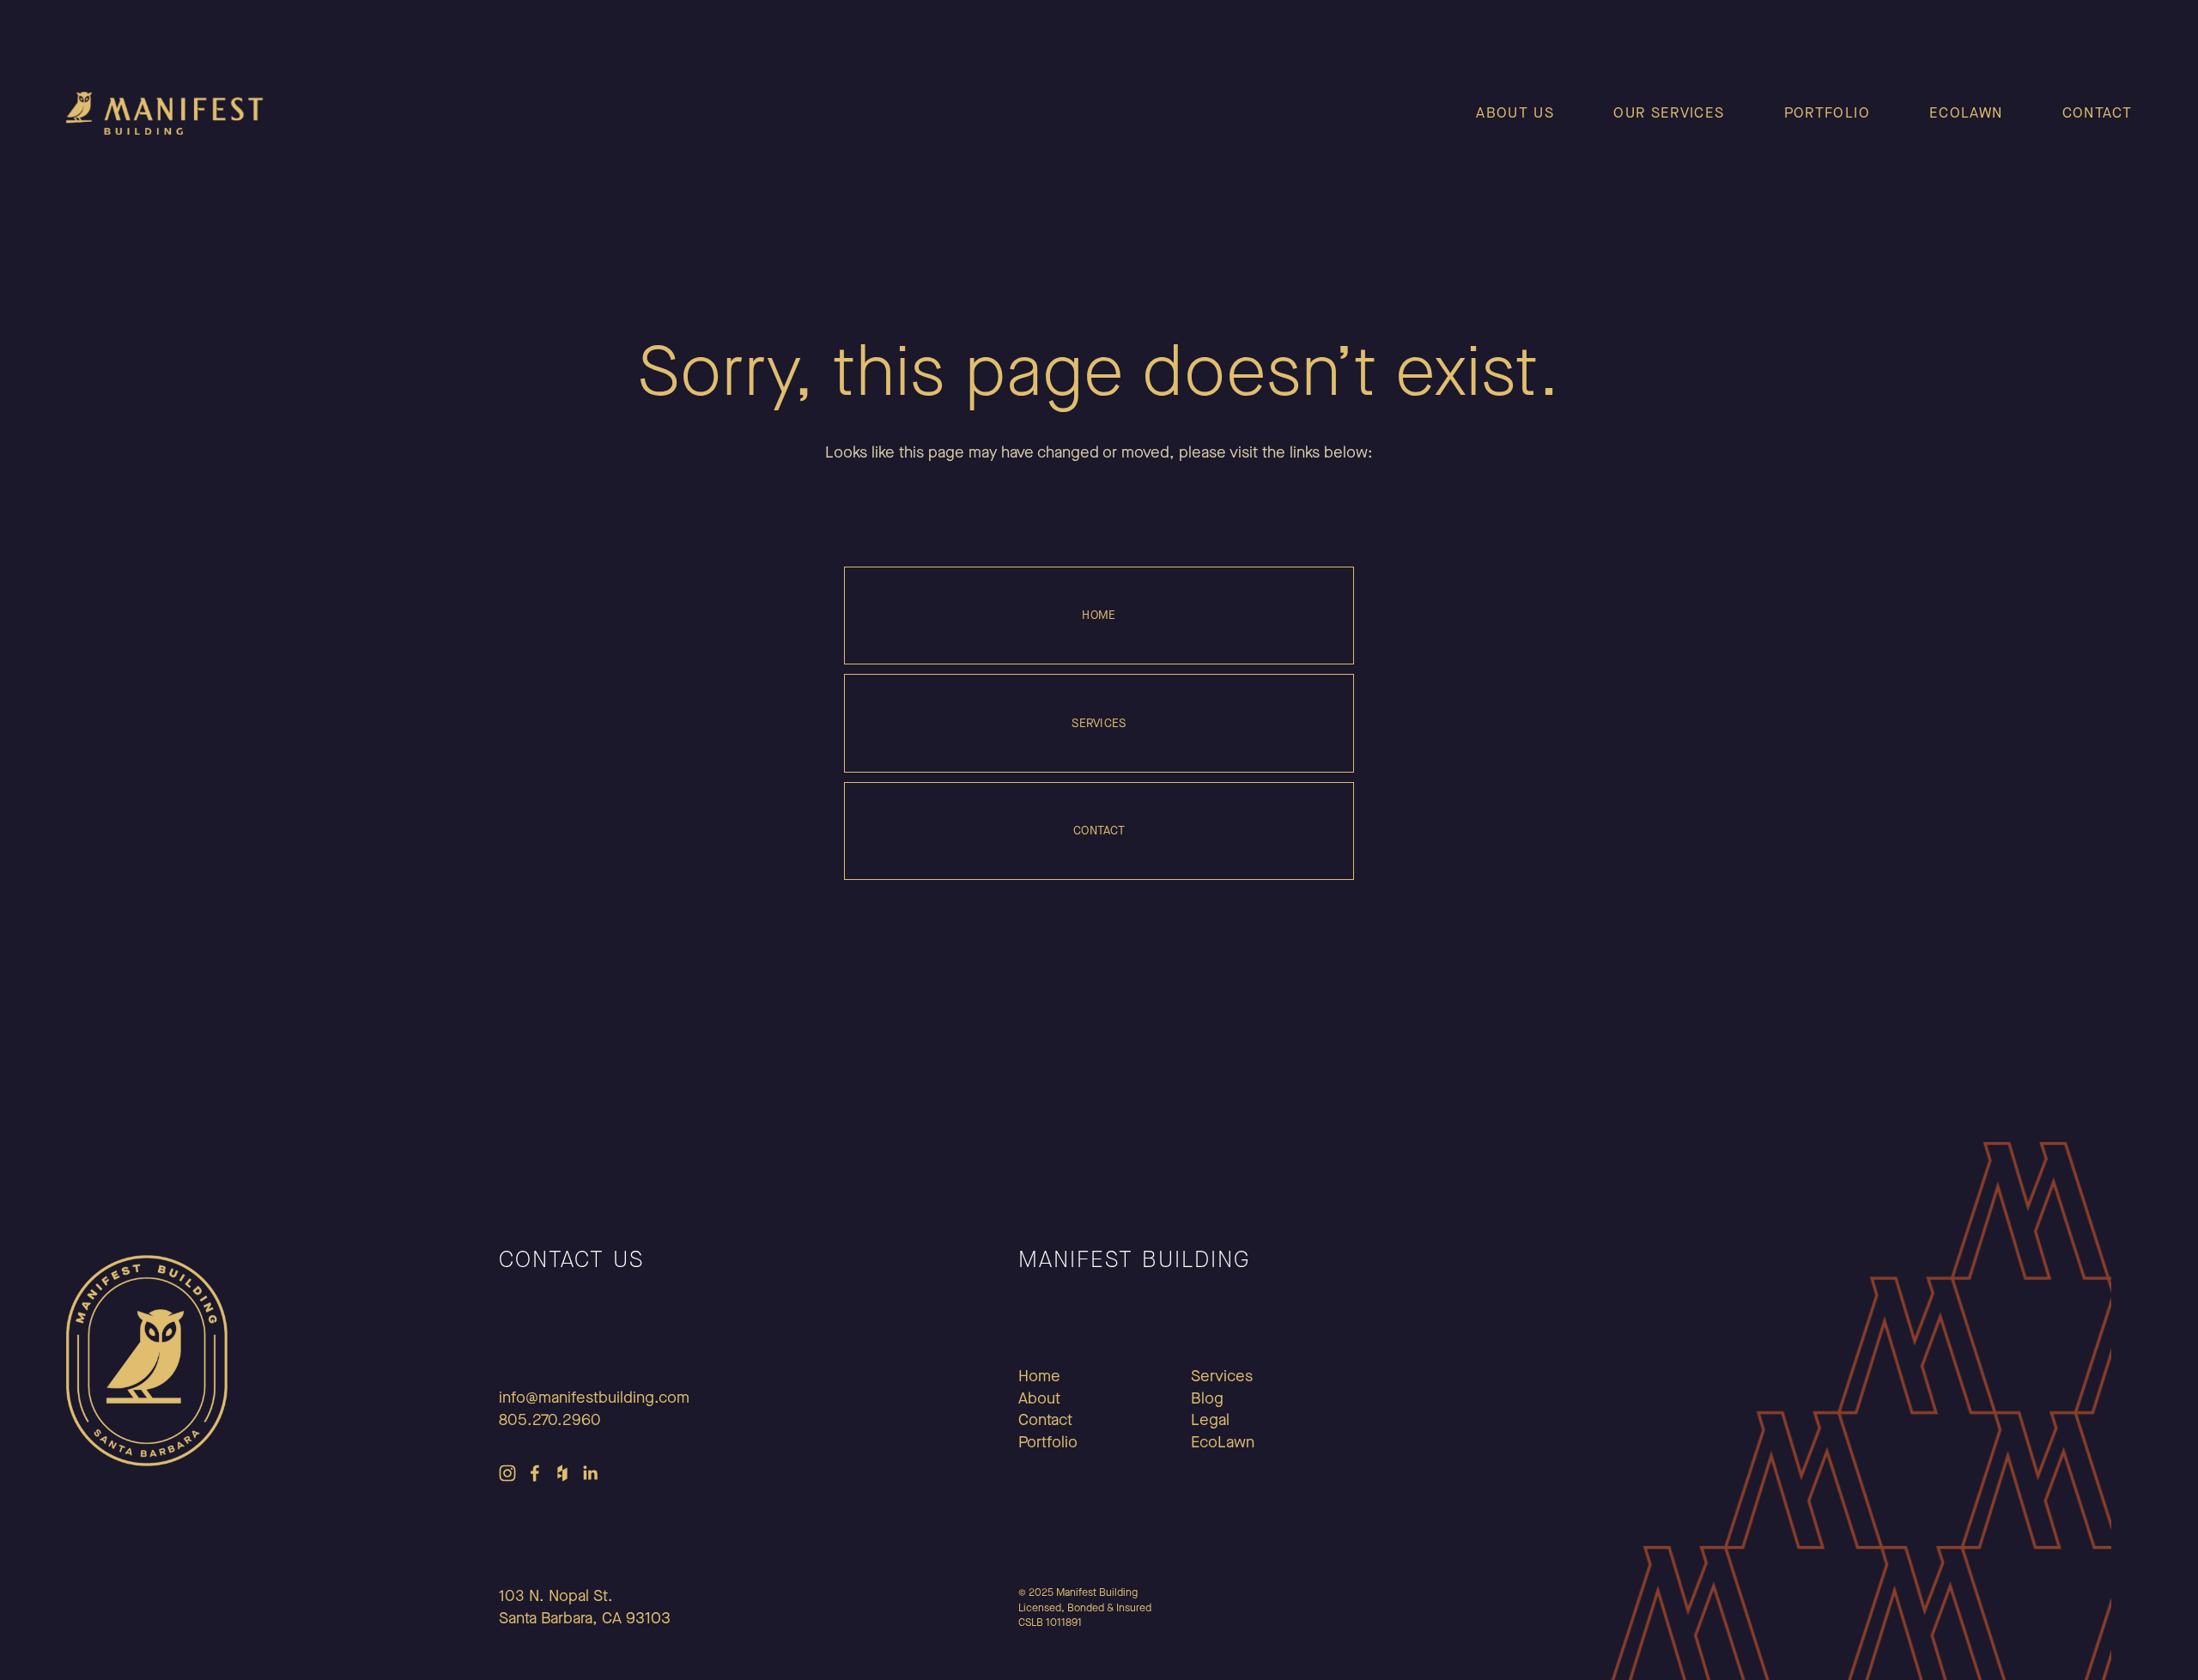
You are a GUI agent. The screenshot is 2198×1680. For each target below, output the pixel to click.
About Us (1515, 113)
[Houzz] (562, 1473)
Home (1099, 615)
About (1039, 1398)
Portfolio (1827, 113)
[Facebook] (535, 1473)
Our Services (1669, 113)
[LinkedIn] (590, 1473)
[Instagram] (507, 1473)
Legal (1210, 1420)
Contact (2098, 113)
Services (1099, 723)
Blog (1207, 1398)
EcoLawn (1966, 113)
